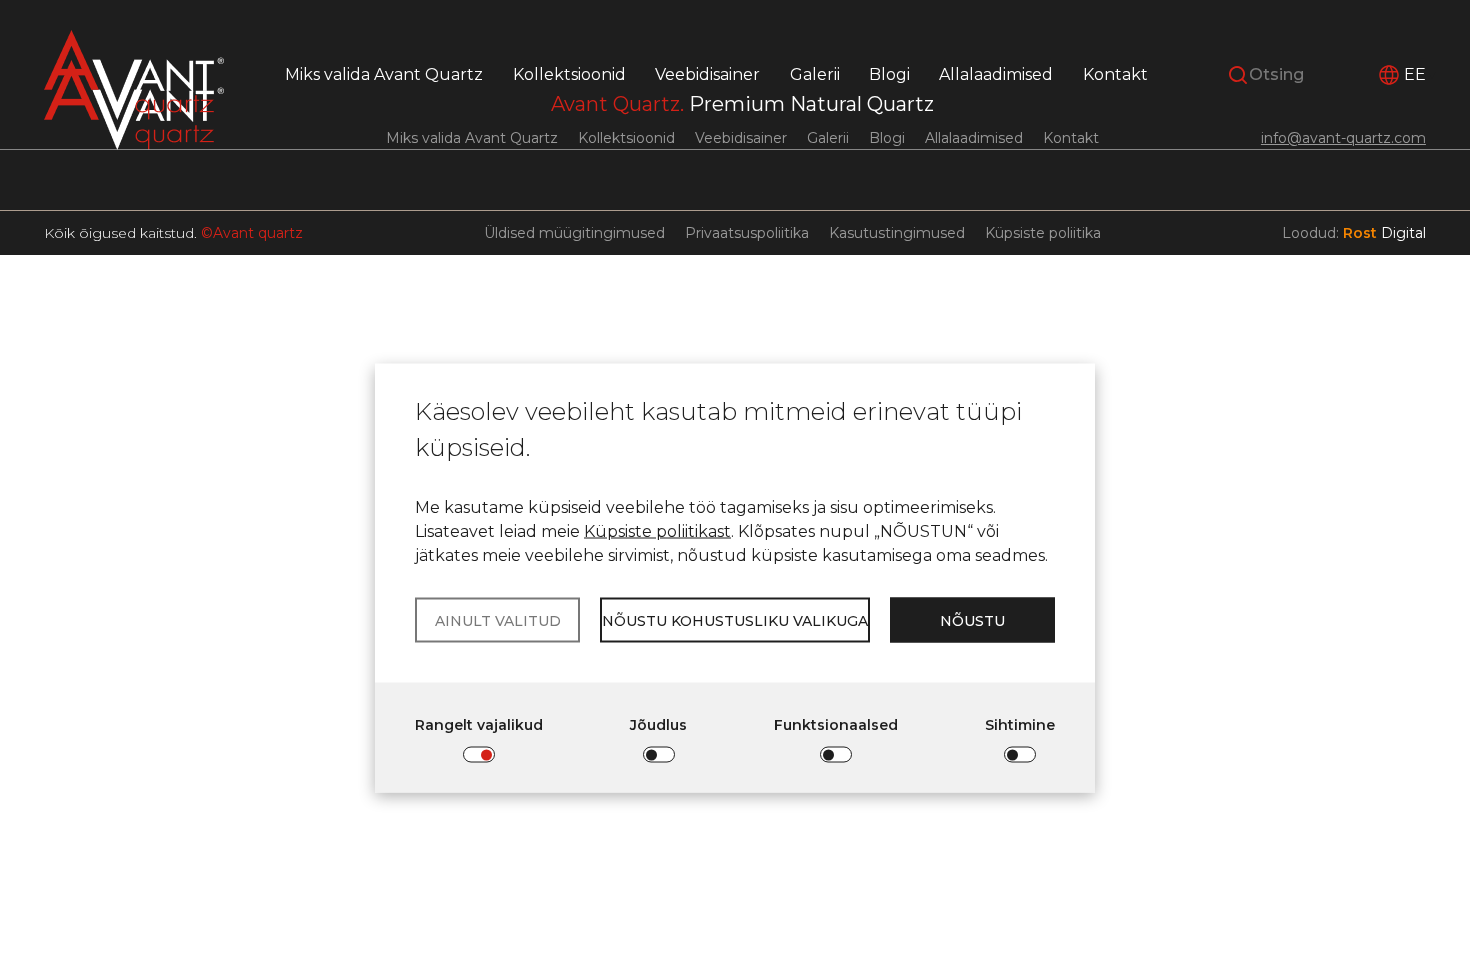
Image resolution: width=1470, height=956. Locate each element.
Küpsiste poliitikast (657, 531)
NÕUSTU (972, 620)
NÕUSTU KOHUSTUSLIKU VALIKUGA (735, 620)
